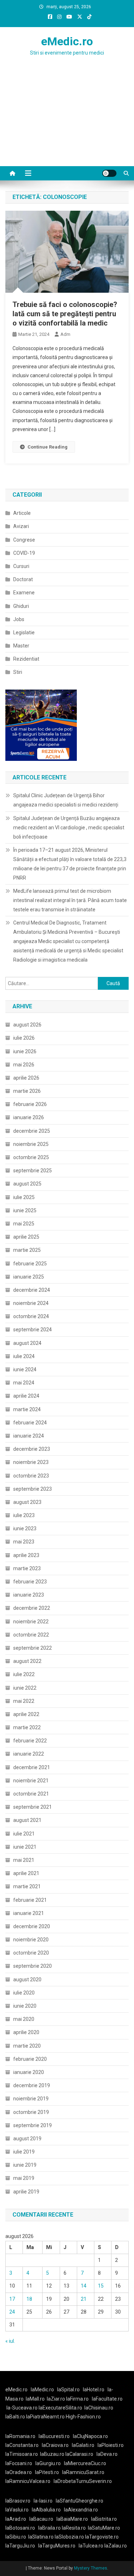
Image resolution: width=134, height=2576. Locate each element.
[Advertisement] (67, 125)
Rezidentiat (26, 659)
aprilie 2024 (26, 1396)
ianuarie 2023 (29, 1595)
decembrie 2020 (32, 1926)
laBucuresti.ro (54, 2436)
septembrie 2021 (33, 1807)
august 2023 (27, 1502)
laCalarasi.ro (79, 2454)
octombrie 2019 (31, 2112)
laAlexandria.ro (81, 2510)
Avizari (21, 526)
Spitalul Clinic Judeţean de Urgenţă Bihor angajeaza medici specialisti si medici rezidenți (66, 800)
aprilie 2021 (26, 1873)
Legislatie (24, 633)
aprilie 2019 (26, 2192)
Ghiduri (21, 606)
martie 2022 (27, 1727)
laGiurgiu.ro (50, 2463)
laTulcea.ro (91, 2546)
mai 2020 (24, 2019)
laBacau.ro (41, 2519)
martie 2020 (27, 2046)
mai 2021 (24, 1860)
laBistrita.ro (104, 2519)
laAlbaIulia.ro (46, 2510)
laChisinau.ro (99, 2408)
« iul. (10, 2341)
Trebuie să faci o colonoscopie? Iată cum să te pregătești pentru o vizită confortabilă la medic (65, 314)
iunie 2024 (25, 1369)
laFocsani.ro (19, 2463)
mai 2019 (24, 2178)
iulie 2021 (24, 1834)
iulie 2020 (24, 1993)
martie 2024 (27, 1409)
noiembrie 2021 (31, 1781)
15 (101, 2286)
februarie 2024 (30, 1423)
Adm (65, 334)
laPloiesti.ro (111, 2445)
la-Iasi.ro (43, 2501)
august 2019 (27, 2139)
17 (12, 2299)
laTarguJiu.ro (22, 2546)
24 (12, 2312)
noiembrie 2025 (31, 1144)
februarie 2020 (30, 2059)
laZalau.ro (116, 2546)
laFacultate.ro (107, 2399)
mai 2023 (24, 1542)
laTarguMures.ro (57, 2546)
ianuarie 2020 (29, 2072)
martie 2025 (27, 1250)
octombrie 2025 (31, 1157)
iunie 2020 (25, 2006)
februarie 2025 (30, 1264)
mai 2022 (24, 1701)
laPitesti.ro (47, 2472)
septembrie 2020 (33, 1966)
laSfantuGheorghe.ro (80, 2501)
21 (84, 2299)
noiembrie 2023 (31, 1462)
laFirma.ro (77, 2399)
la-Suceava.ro (22, 2408)
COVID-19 (24, 553)
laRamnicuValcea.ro (28, 2481)
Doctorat (23, 579)
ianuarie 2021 (29, 1913)
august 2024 (27, 1343)
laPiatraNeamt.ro (45, 2417)
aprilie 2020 (26, 2032)
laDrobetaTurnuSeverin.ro (83, 2481)
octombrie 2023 (31, 1476)
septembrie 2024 (33, 1330)
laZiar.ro (56, 2399)
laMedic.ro (43, 2390)
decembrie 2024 (32, 1290)
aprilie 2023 (26, 1555)
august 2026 (27, 1025)
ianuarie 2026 (29, 1117)
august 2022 (27, 1661)
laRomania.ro (20, 2436)
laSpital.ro (68, 2390)
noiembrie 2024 (31, 1303)
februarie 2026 (30, 1104)
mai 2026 (24, 1065)
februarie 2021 (30, 1900)
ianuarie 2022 (29, 1754)
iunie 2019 (25, 2165)
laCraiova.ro (55, 2445)
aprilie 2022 (26, 1714)
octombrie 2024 (31, 1316)
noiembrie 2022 (31, 1622)
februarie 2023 (30, 1582)
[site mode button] (109, 173)
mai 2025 (24, 1224)
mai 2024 (24, 1383)
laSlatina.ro (41, 2537)
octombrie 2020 (31, 1953)
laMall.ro (35, 2399)
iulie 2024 (24, 1356)
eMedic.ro (67, 41)
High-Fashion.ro (83, 2417)
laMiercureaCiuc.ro (85, 2463)
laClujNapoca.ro (90, 2436)
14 (84, 2286)
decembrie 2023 (32, 1449)
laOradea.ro (19, 2472)
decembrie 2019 (32, 2085)
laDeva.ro (107, 2454)
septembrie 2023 (33, 1489)
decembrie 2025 (32, 1131)
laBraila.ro (49, 2528)
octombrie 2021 (31, 1794)
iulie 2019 (24, 2152)
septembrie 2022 (33, 1648)
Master (21, 646)
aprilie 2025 (26, 1237)
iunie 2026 (25, 1051)
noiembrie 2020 (31, 1940)
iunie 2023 (25, 1528)
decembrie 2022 (32, 1608)
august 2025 (27, 1184)
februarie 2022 (30, 1741)
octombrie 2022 (31, 1635)
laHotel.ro (94, 2390)
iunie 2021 (25, 1847)
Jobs (19, 619)
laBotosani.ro (20, 2528)
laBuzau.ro (53, 2454)
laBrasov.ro (18, 2501)
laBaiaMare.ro (72, 2519)
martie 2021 (27, 1886)
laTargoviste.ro (102, 2537)
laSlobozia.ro (69, 2537)
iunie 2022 (25, 1688)
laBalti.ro (15, 2417)
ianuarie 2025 (29, 1277)
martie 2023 (27, 1568)
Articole (22, 513)
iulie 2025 (24, 1197)
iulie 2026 (24, 1038)
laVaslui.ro (19, 2510)
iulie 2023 (24, 1515)
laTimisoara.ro (22, 2454)
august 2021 (27, 1820)
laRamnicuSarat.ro (83, 2472)
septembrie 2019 (33, 2125)
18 (29, 2299)
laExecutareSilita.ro (60, 2408)
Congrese (24, 540)
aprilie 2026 (26, 1078)
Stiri (18, 672)
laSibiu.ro (16, 2537)
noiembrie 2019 (31, 2099)
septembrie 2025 (33, 1171)
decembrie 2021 (32, 1767)
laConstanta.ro (22, 2445)
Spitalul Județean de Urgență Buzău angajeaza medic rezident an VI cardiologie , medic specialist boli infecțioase (69, 828)
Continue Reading (48, 447)
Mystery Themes (91, 2568)
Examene (24, 593)
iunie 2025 (25, 1210)
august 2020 (27, 1980)
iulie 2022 (24, 1674)
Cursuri (21, 566)
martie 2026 (27, 1091)
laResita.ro (74, 2528)
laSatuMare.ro (104, 2528)
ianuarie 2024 (29, 1436)
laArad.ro (16, 2519)
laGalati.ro (83, 2445)
